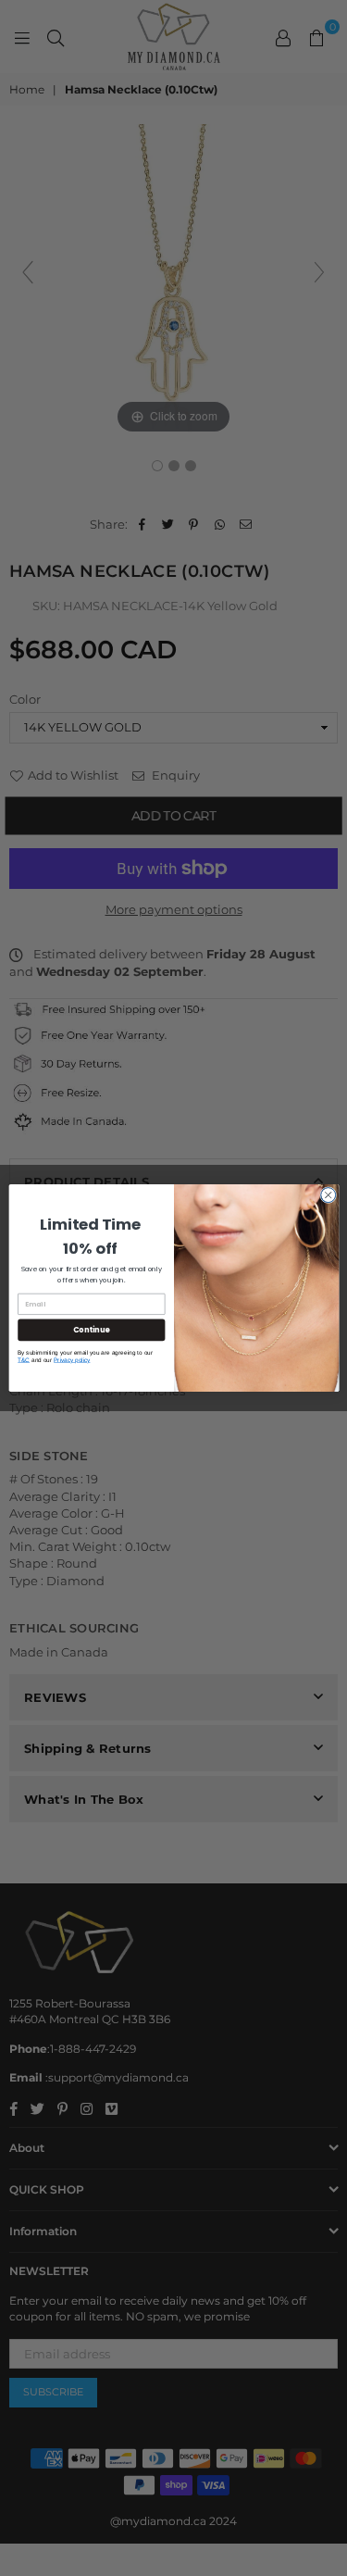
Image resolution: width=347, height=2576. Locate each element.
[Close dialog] (328, 1195)
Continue (91, 1329)
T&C (24, 1360)
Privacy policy (72, 1360)
